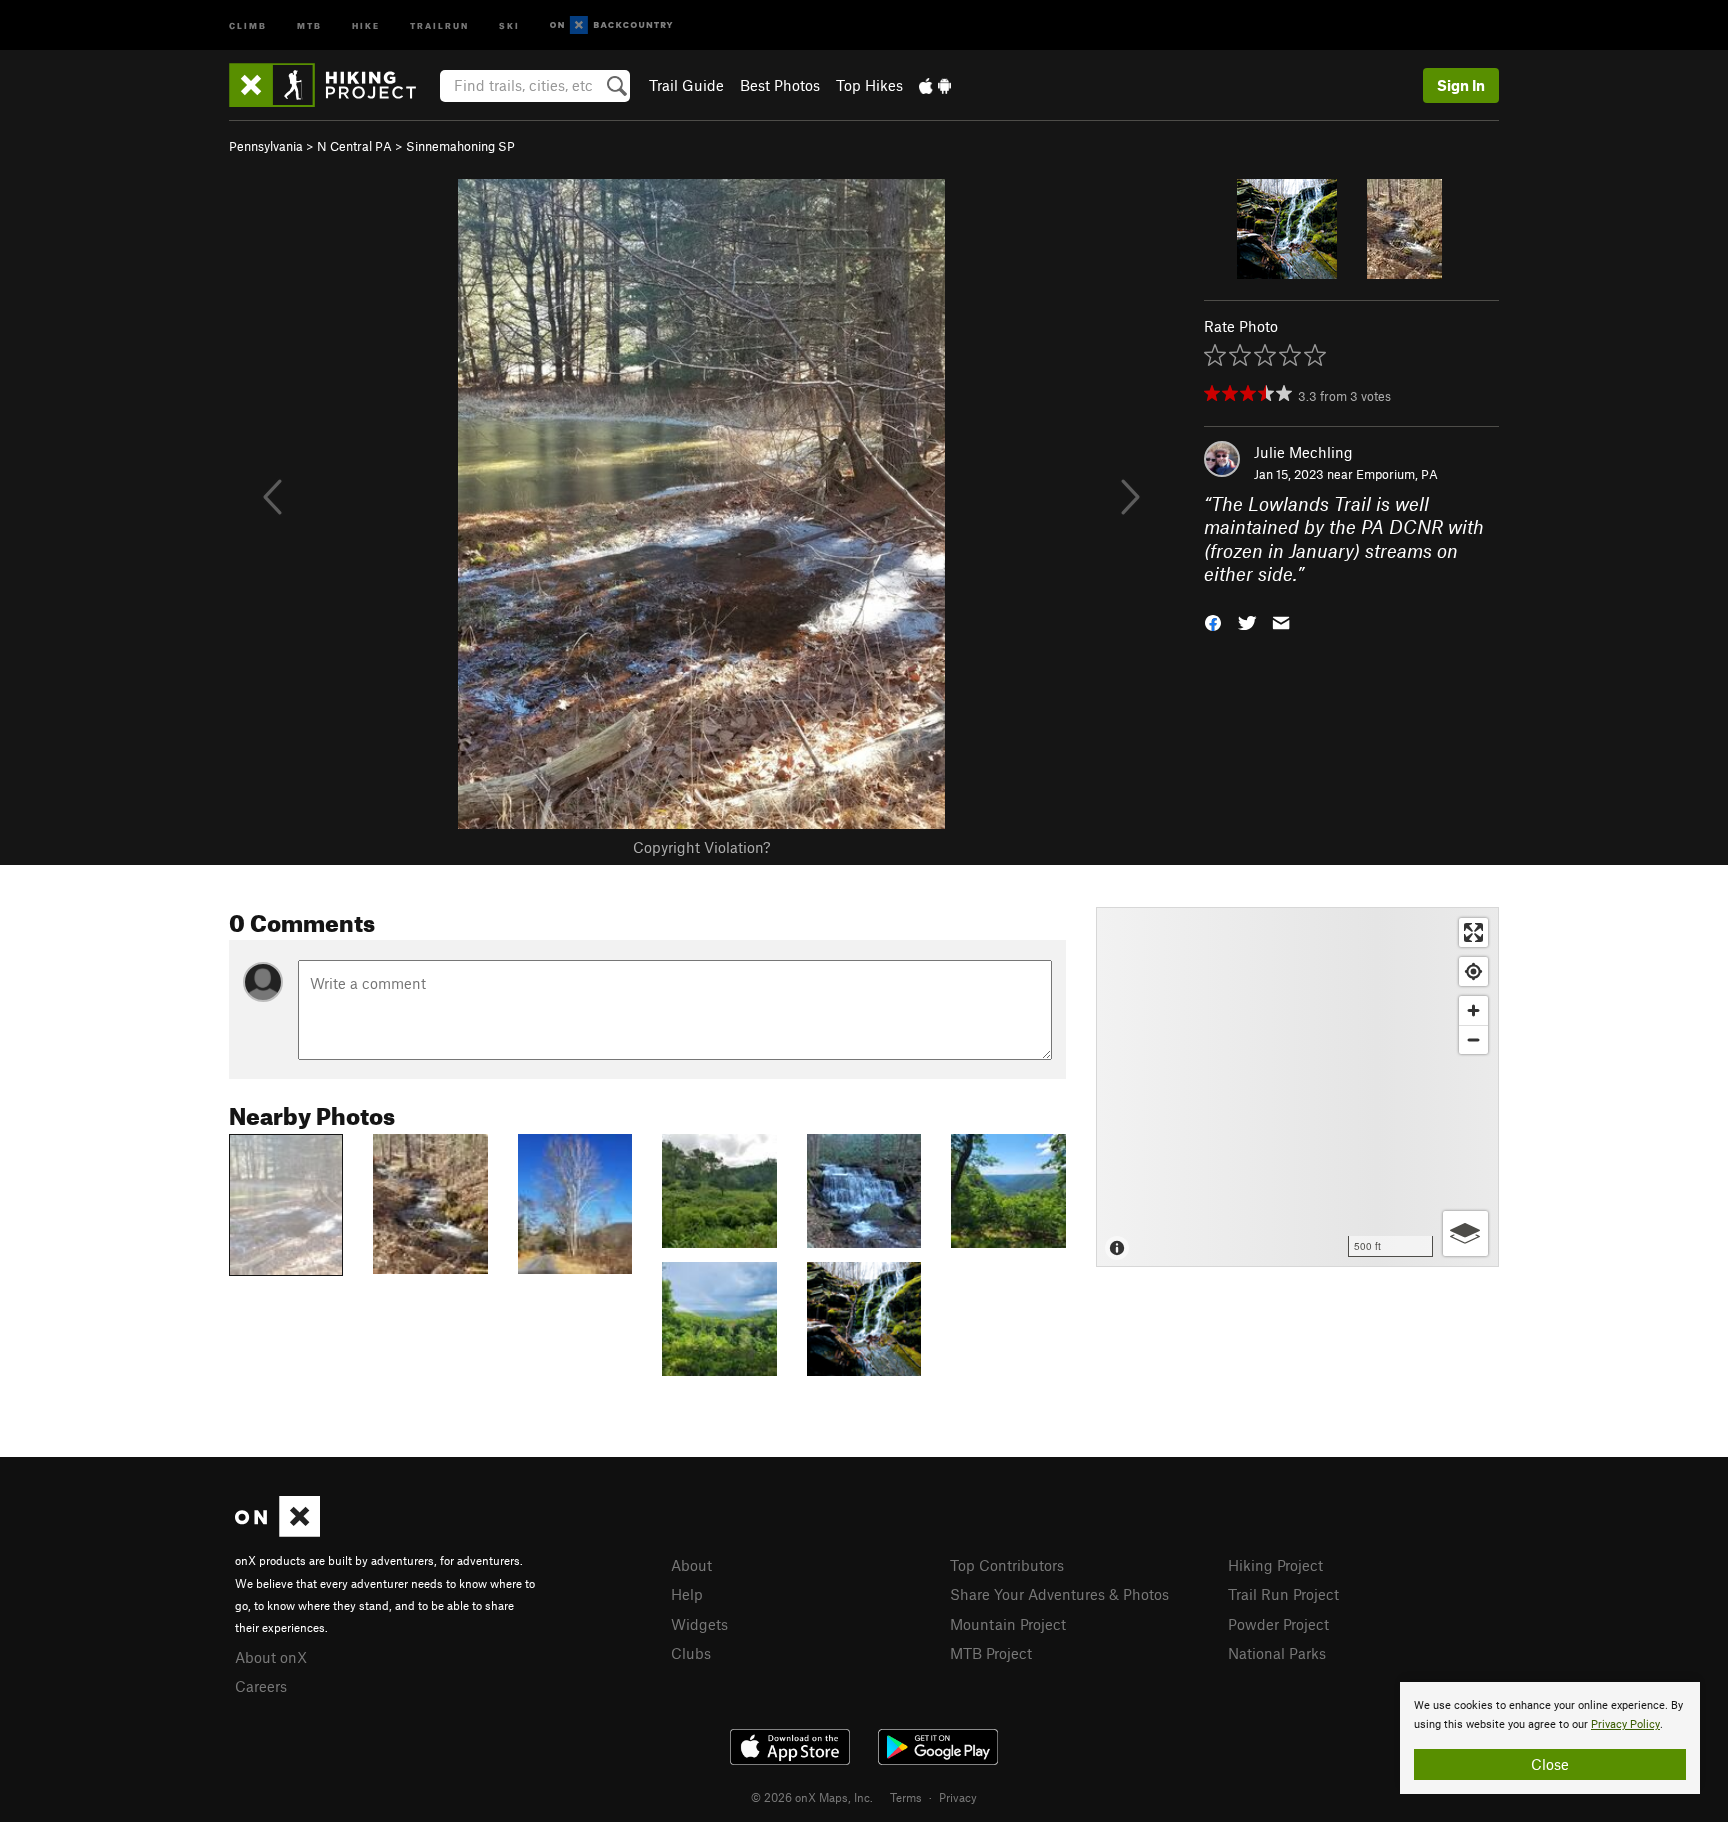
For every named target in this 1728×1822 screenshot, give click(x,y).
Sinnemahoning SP (460, 146)
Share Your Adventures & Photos (1059, 1594)
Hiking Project (1275, 1565)
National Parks (1277, 1653)
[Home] (332, 85)
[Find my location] (1473, 971)
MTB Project (991, 1653)
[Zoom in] (1473, 1010)
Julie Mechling (1303, 452)
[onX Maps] (277, 1531)
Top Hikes (869, 85)
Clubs (691, 1653)
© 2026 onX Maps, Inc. (812, 1797)
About (691, 1565)
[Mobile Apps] (935, 85)
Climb (248, 24)
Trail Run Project (1283, 1594)
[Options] (1465, 1233)
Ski (509, 24)
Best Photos (780, 85)
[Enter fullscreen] (1473, 932)
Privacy (958, 1797)
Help (687, 1594)
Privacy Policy (1625, 1724)
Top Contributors (1007, 1565)
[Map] (1297, 1087)
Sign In (1461, 85)
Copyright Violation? (701, 847)
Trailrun (439, 24)
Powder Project (1278, 1624)
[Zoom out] (1473, 1039)
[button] (1213, 620)
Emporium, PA (1397, 474)
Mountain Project (1008, 1624)
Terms (906, 1797)
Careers (261, 1686)
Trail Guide (686, 85)
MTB (309, 24)
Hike (366, 24)
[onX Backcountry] (611, 25)
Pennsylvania (266, 146)
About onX (271, 1657)
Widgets (699, 1624)
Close (1550, 1764)
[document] (1550, 1738)
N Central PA (354, 146)
